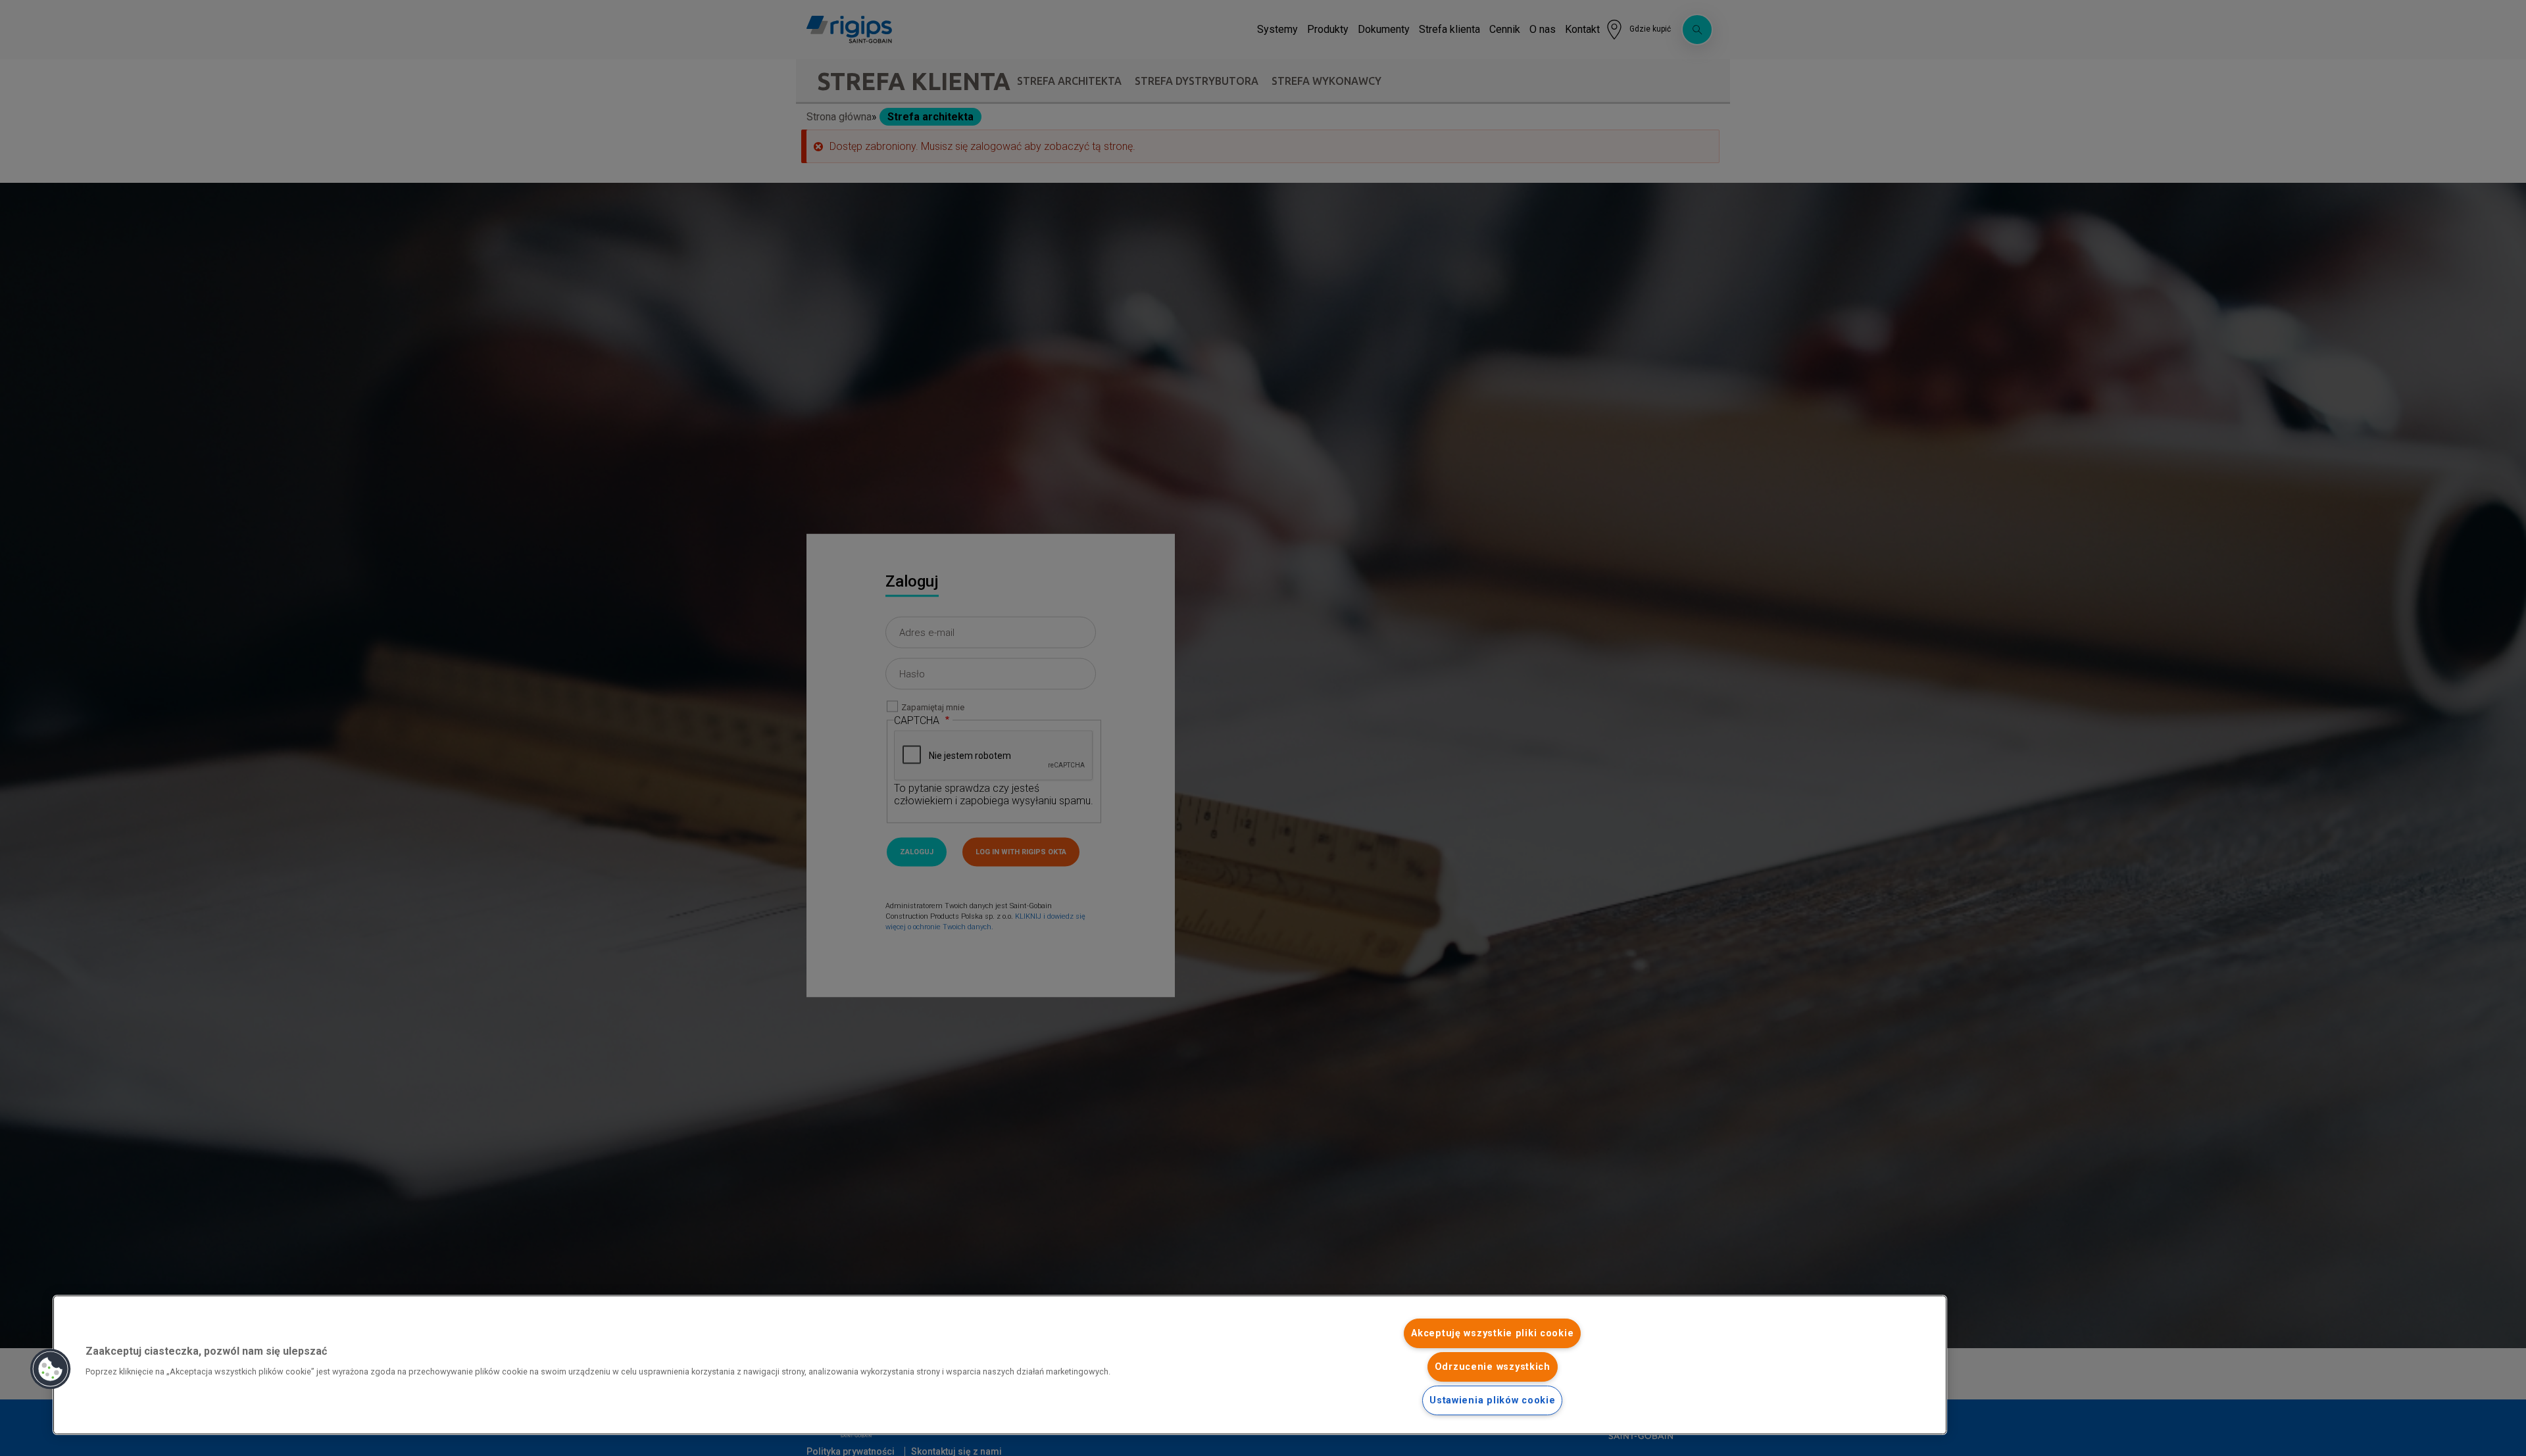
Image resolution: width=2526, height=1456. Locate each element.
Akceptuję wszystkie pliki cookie (1492, 1333)
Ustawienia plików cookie (1492, 1400)
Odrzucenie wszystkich (1493, 1367)
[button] (51, 1369)
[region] (1000, 1365)
